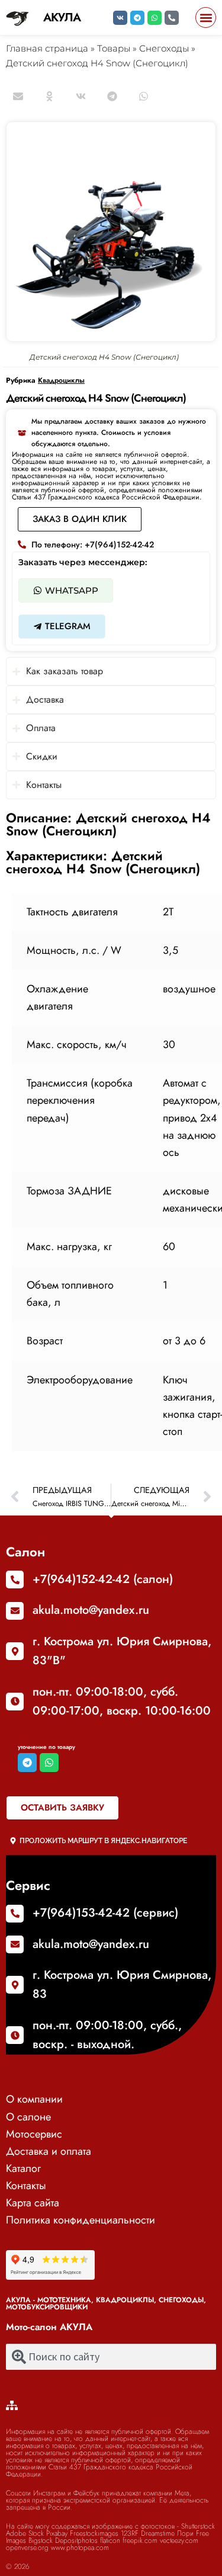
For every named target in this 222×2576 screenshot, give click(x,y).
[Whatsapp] (155, 18)
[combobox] (111, 2357)
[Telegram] (137, 18)
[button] (206, 17)
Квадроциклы (61, 380)
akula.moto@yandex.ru (91, 1610)
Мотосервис (34, 2134)
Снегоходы (164, 48)
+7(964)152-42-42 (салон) (103, 1579)
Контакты (26, 2186)
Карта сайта (33, 2203)
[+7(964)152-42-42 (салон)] (15, 1579)
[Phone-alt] (172, 18)
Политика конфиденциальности (81, 2220)
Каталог (23, 2168)
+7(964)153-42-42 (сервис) (105, 1913)
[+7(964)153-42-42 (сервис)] (15, 1914)
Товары (114, 48)
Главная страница (47, 48)
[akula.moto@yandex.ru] (15, 1611)
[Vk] (120, 18)
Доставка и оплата (49, 2151)
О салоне (28, 2117)
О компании (34, 2099)
